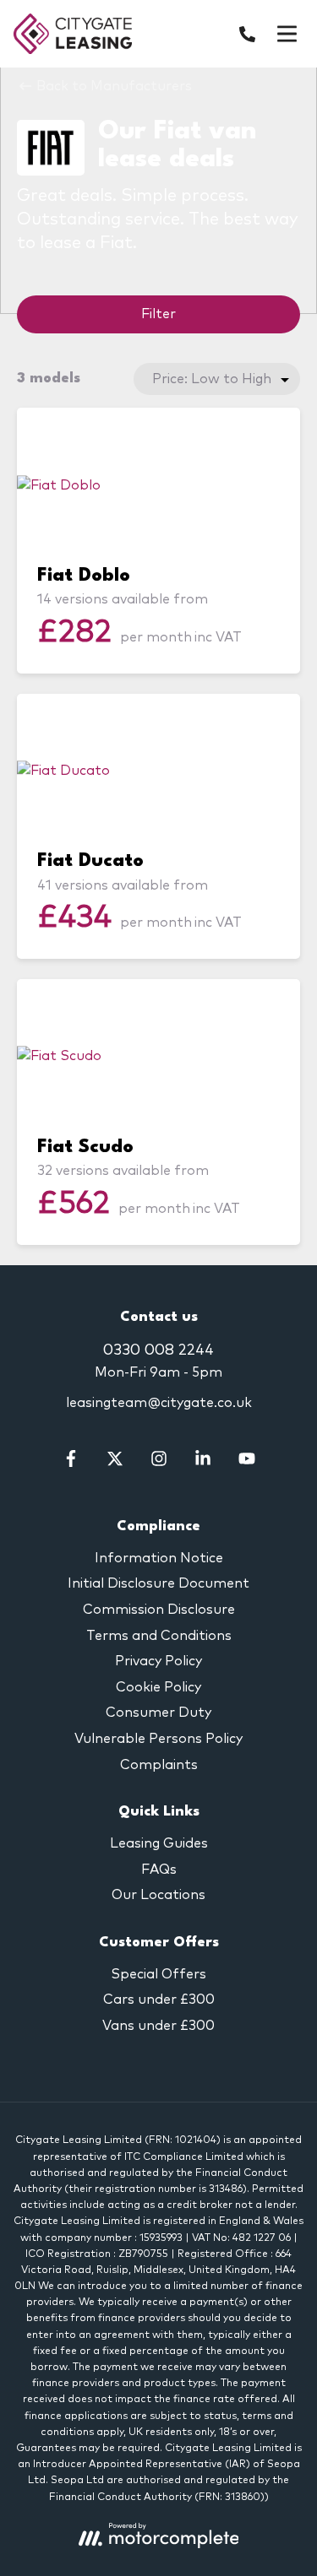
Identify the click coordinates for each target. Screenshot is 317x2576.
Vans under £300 (158, 2026)
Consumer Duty (158, 1713)
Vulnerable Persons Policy (158, 1739)
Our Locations (158, 1895)
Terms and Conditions (159, 1636)
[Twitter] (115, 1463)
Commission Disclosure (159, 1610)
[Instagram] (159, 1463)
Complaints (159, 1765)
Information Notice (159, 1558)
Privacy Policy (158, 1661)
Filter (158, 314)
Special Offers (158, 1974)
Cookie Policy (158, 1687)
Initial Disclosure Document (158, 1583)
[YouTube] (247, 1463)
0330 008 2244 (158, 1350)
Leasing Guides (159, 1843)
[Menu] (287, 34)
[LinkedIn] (203, 1463)
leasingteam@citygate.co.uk (159, 1403)
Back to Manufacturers (112, 86)
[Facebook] (71, 1463)
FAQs (159, 1870)
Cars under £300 (159, 2000)
